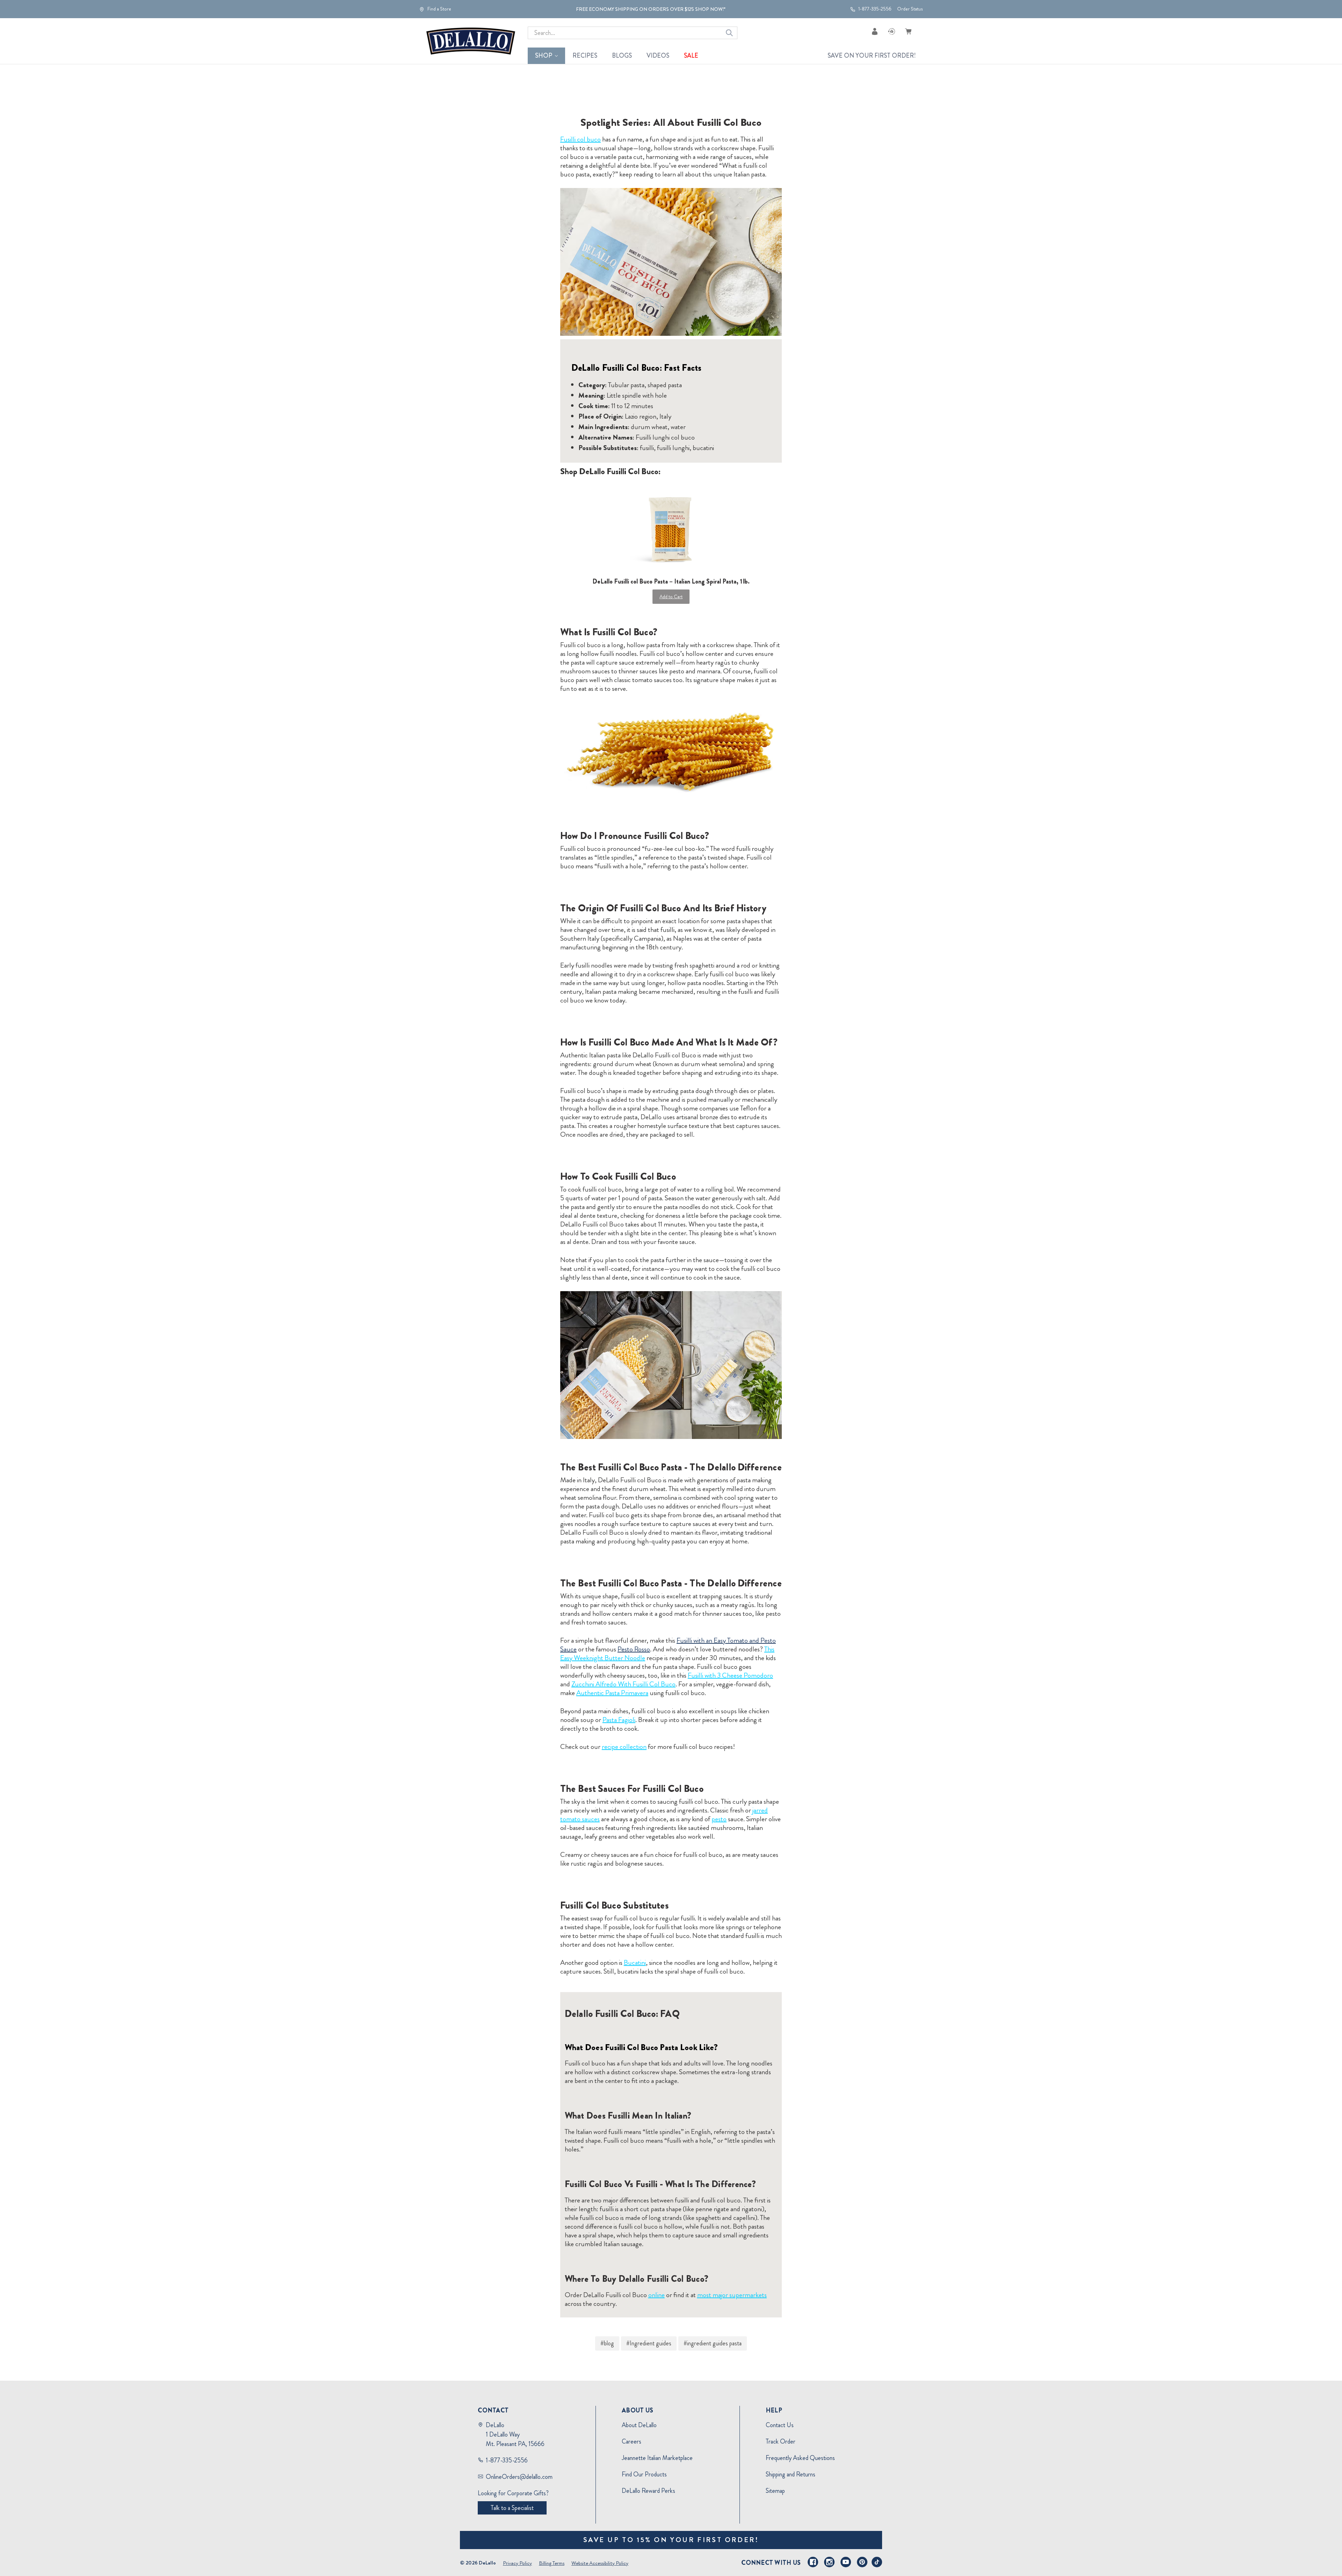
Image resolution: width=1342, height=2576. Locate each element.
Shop (544, 56)
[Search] (729, 33)
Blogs (622, 56)
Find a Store (439, 9)
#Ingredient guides (649, 2343)
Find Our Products (644, 2474)
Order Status (910, 9)
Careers (632, 2441)
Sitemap (775, 2491)
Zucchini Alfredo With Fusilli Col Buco (623, 1684)
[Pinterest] (862, 2562)
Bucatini (635, 1963)
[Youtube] (846, 2562)
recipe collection (624, 1747)
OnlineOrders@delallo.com (519, 2477)
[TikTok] (877, 2562)
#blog (607, 2343)
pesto (719, 1819)
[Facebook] (813, 2562)
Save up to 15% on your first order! (671, 2540)
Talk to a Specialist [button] (512, 2508)
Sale (691, 56)
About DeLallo (639, 2425)
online (656, 2295)
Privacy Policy (517, 2563)
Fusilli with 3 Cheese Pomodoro (730, 1675)
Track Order (781, 2441)
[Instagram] (829, 2562)
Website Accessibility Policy (600, 2563)
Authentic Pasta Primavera (612, 1693)
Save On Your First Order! (872, 56)
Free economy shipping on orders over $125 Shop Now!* (651, 9)
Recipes (585, 56)
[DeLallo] (471, 41)
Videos (658, 56)
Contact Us (780, 2425)
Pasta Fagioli (619, 1720)
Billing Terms (552, 2563)
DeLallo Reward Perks (648, 2491)
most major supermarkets (732, 2295)
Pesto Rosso (634, 1649)
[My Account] (875, 31)
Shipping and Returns (791, 2474)
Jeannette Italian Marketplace (657, 2458)
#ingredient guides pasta (713, 2343)
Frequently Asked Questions (800, 2458)
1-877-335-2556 (874, 9)
